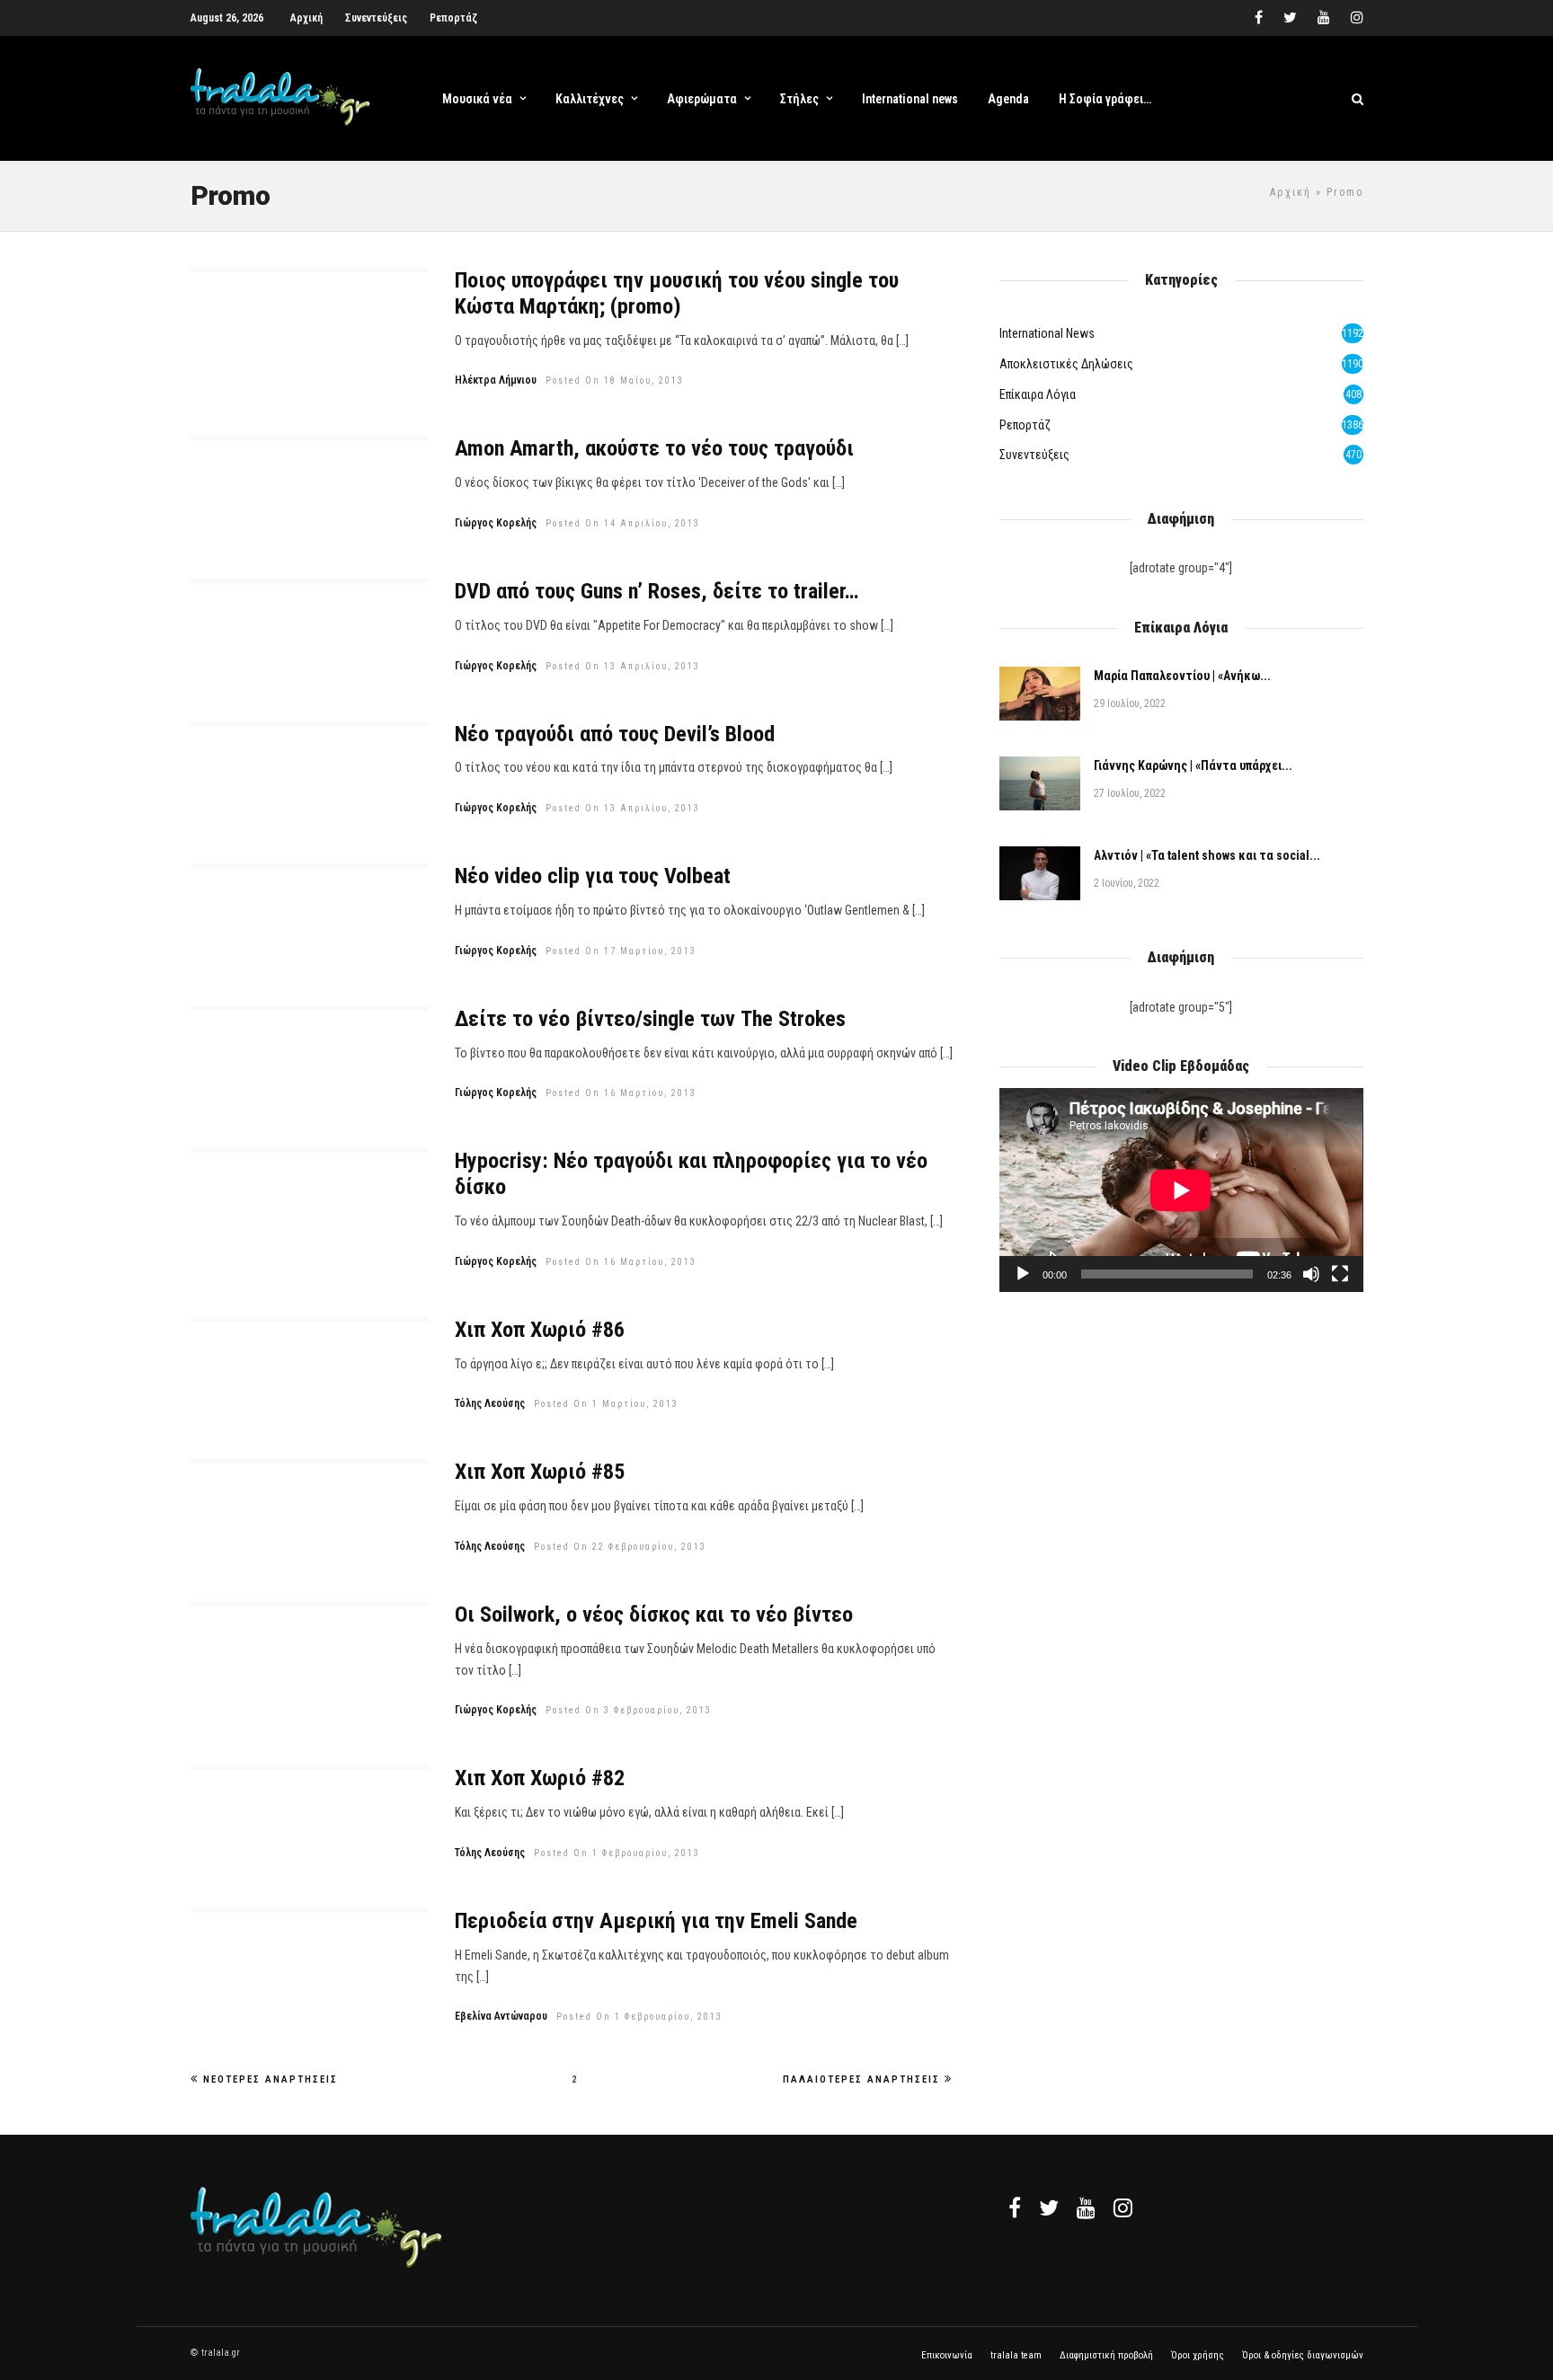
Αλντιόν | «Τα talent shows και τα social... (1207, 855)
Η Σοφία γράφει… (1105, 99)
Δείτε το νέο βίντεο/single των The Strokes (650, 1019)
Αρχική (306, 18)
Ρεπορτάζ (453, 18)
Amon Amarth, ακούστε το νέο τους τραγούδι (654, 448)
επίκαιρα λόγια (1038, 394)
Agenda (1008, 99)
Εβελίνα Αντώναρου (501, 2016)
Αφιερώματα (702, 99)
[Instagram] (1357, 18)
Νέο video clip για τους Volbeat (593, 876)
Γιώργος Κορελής (496, 523)
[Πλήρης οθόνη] (1340, 1274)
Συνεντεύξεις (376, 18)
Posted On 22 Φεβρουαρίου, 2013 (620, 1547)
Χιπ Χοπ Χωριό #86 (540, 1330)
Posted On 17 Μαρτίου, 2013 (621, 951)
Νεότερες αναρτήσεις (271, 2079)
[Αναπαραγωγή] (1023, 1274)
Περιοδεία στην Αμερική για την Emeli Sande (656, 1921)
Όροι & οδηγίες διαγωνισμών (1303, 2355)
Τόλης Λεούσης (490, 1403)
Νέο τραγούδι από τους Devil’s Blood (615, 734)
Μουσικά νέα (477, 99)
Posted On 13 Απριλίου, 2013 (623, 666)
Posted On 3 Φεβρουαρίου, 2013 (629, 1710)
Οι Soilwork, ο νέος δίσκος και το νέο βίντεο (654, 1615)
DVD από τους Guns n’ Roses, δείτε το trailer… (657, 591)
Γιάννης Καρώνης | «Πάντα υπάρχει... (1193, 765)
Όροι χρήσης (1198, 2355)
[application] (1181, 1190)
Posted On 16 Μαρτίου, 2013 (621, 1093)
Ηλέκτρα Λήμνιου (496, 380)
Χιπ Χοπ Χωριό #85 (540, 1472)
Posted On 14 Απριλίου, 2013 (623, 523)
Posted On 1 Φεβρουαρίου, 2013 (617, 1853)
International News (1047, 333)
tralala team (1016, 2355)
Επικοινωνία (947, 2355)
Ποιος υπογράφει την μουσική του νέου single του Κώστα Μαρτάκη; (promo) (677, 293)
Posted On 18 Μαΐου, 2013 (615, 380)
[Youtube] (1324, 18)
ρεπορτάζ (1025, 425)
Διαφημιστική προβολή (1106, 2355)
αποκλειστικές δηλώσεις (1066, 364)
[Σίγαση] (1311, 1274)
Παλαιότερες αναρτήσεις (861, 2079)
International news (910, 99)
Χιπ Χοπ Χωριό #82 (540, 1778)
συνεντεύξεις (1034, 455)
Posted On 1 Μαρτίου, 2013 (606, 1404)
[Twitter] (1049, 2207)
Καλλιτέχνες (590, 99)
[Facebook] (1015, 2207)
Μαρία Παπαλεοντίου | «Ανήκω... (1182, 676)
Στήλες (799, 99)
